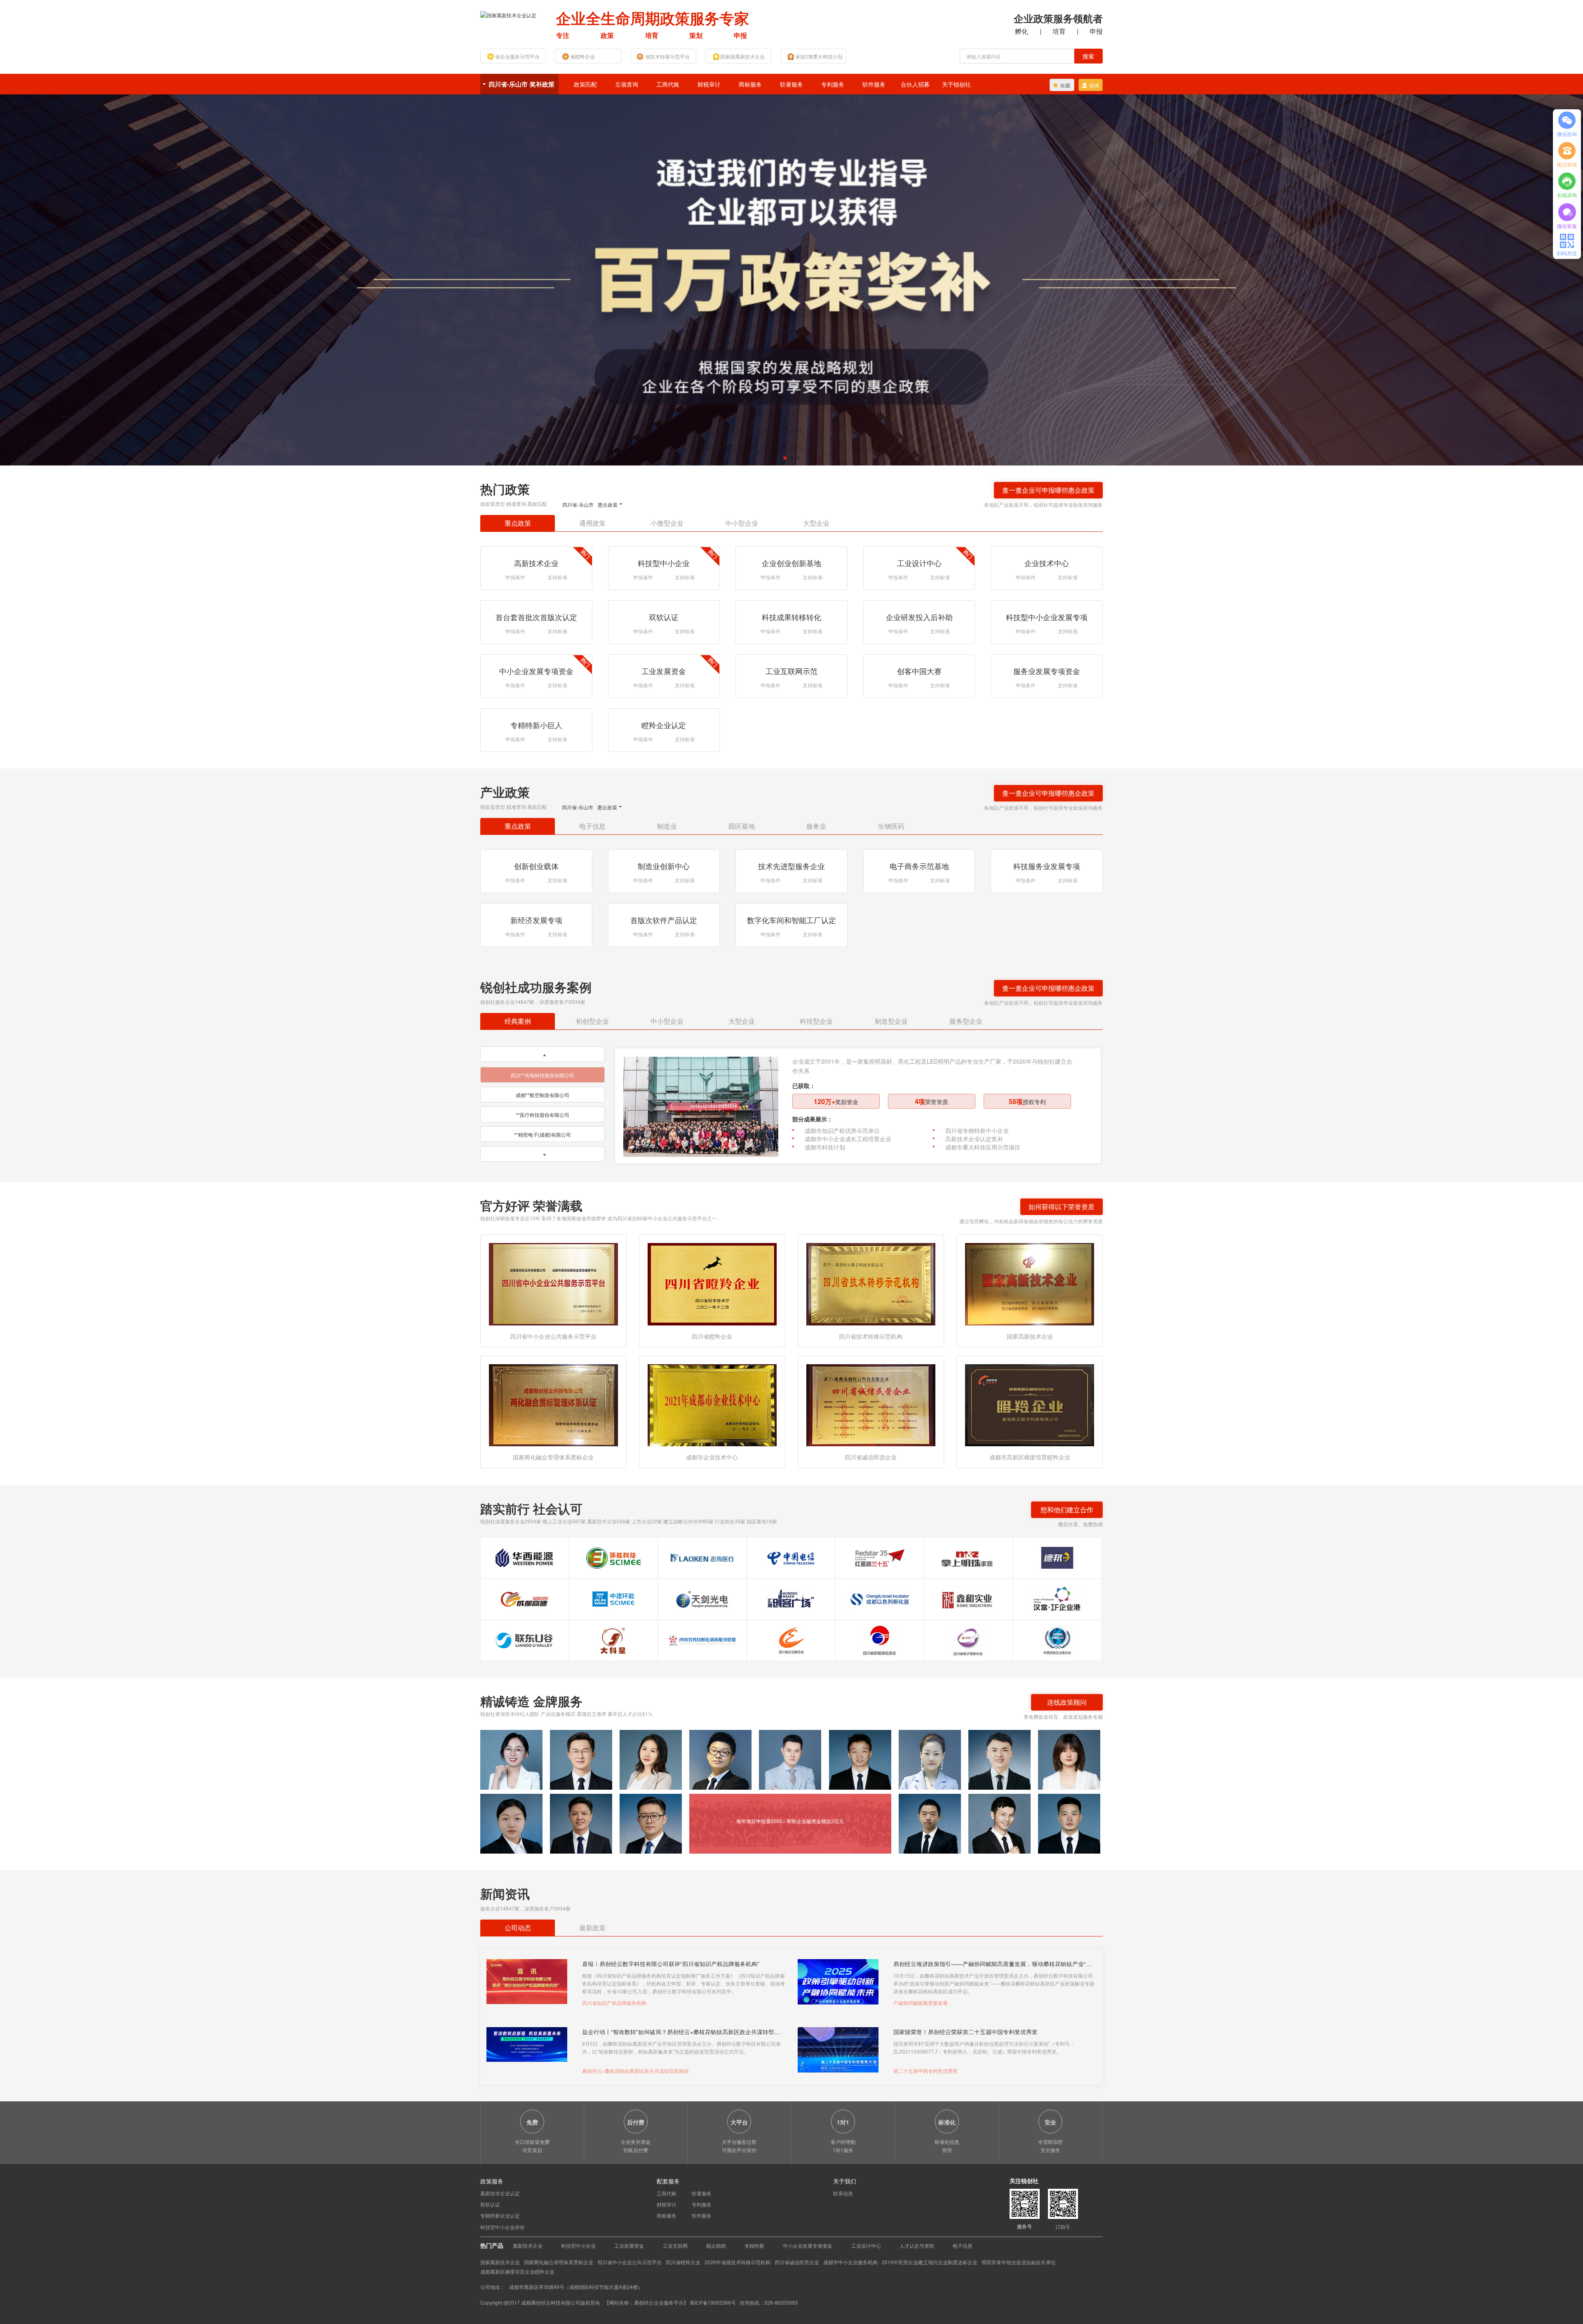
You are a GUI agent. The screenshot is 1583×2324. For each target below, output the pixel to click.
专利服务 (833, 84)
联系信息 (843, 2193)
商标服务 (750, 84)
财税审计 (709, 84)
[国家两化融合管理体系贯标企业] (553, 1404)
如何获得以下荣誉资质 (1062, 1207)
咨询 (1094, 85)
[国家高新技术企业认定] (508, 14)
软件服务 (874, 84)
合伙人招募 (915, 84)
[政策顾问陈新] (1069, 1824)
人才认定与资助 (917, 2245)
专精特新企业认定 (500, 2215)
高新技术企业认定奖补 (974, 1139)
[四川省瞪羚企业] (712, 1283)
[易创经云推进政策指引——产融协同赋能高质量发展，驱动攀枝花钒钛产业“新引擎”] (838, 1982)
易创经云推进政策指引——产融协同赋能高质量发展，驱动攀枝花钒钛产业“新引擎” (992, 1963)
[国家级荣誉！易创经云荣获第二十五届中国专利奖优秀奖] (838, 2050)
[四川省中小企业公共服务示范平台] (553, 1283)
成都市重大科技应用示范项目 (983, 1147)
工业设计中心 (866, 2245)
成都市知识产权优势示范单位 (842, 1130)
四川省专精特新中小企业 (977, 1130)
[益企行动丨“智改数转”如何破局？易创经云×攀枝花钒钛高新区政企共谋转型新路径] (527, 2050)
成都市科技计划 (825, 1147)
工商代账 (668, 84)
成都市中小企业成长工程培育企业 (848, 1139)
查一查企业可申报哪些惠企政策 (1048, 490)
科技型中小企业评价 (503, 2227)
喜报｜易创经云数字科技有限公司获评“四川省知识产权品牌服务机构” (671, 1963)
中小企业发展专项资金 (808, 2245)
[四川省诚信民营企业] (871, 1404)
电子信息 (963, 2245)
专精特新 (754, 2245)
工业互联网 (675, 2245)
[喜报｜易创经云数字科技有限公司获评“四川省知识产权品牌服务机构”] (527, 1982)
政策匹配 (585, 84)
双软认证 (490, 2204)
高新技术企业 (528, 2245)
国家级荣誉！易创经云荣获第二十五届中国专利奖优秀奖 (965, 2031)
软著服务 (791, 84)
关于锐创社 (956, 84)
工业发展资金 (629, 2245)
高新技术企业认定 (500, 2193)
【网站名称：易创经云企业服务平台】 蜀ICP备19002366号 (671, 2302)
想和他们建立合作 (1067, 1510)
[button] (785, 458)
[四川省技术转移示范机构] (871, 1283)
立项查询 (627, 84)
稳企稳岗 (716, 2245)
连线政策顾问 (1067, 1702)
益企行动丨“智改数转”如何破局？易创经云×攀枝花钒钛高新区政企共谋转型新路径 (681, 2031)
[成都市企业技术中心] (712, 1404)
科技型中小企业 (578, 2245)
